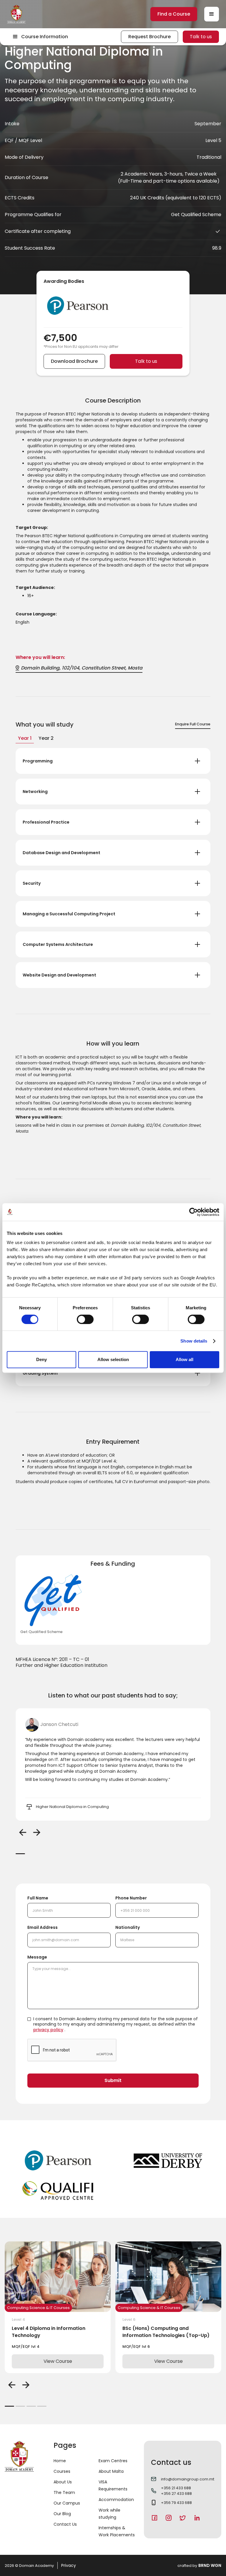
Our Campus (67, 2503)
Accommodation (116, 2500)
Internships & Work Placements (117, 2531)
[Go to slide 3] (31, 2406)
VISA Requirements (113, 2485)
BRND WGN (210, 2565)
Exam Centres (113, 2461)
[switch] (85, 1319)
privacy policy (48, 2030)
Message (37, 1957)
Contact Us (65, 2524)
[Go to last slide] (23, 1832)
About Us (63, 2482)
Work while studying (109, 2514)
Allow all (185, 1359)
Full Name (38, 1898)
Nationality (128, 1927)
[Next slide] (37, 1832)
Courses (62, 2471)
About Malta (111, 2471)
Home (60, 2461)
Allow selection (113, 1359)
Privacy (69, 2565)
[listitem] (113, 1764)
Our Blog (62, 2514)
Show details (194, 1341)
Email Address (43, 1927)
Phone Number (131, 1898)
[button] (212, 14)
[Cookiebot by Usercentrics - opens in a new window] (193, 1212)
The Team (64, 2492)
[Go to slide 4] (42, 2406)
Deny (41, 1359)
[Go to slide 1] (20, 1854)
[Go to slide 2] (20, 2406)
